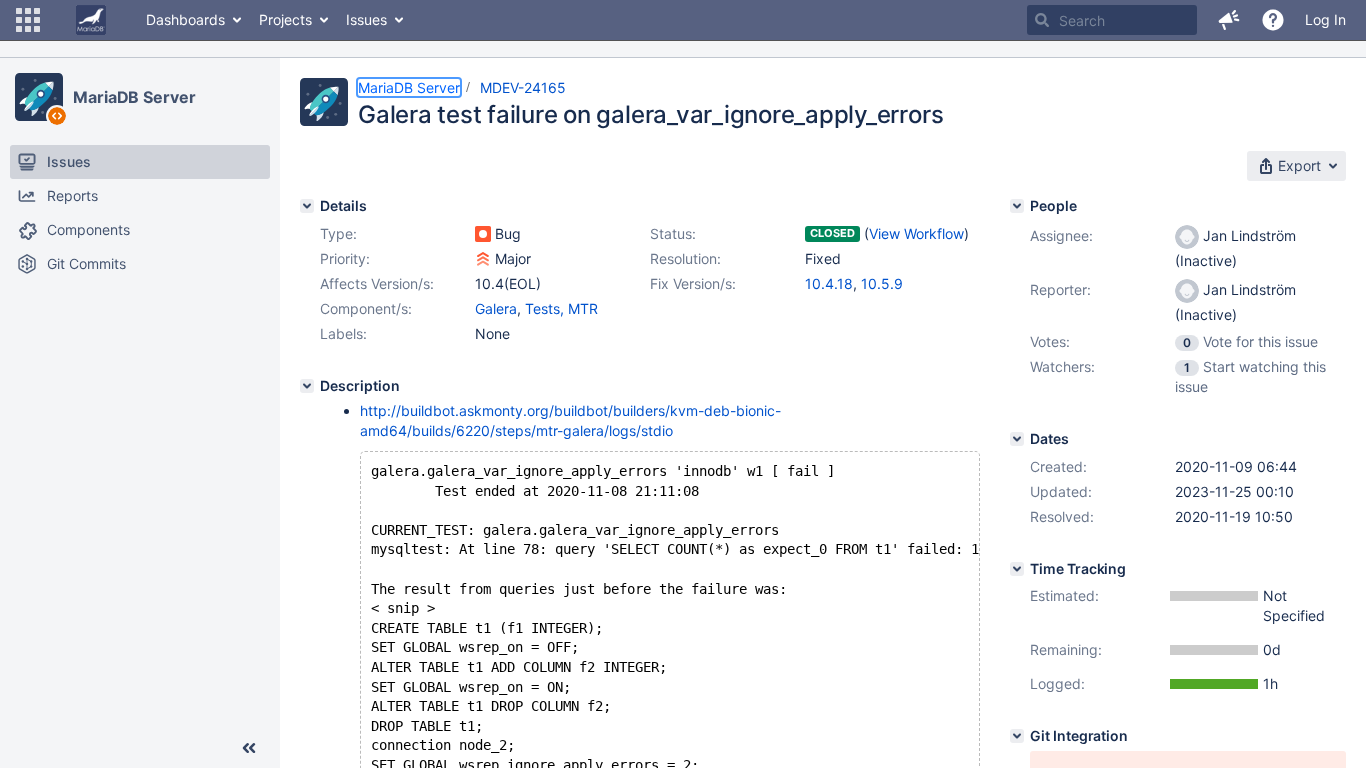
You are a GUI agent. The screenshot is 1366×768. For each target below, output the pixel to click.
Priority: (345, 258)
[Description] (307, 386)
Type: (338, 233)
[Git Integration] (1017, 736)
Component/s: (366, 308)
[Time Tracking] (1017, 569)
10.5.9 (882, 283)
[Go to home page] (91, 20)
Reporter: (1060, 289)
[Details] (307, 206)
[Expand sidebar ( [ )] (249, 748)
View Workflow (916, 233)
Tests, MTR (561, 308)
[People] (1017, 206)
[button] (28, 20)
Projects (285, 19)
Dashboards (185, 19)
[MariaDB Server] (39, 97)
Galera (496, 308)
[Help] (1273, 20)
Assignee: (1061, 235)
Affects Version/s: (377, 283)
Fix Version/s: (693, 283)
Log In (1325, 19)
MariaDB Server (134, 97)
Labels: (343, 333)
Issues (366, 19)
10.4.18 (829, 283)
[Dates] (1017, 439)
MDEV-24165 (523, 87)
